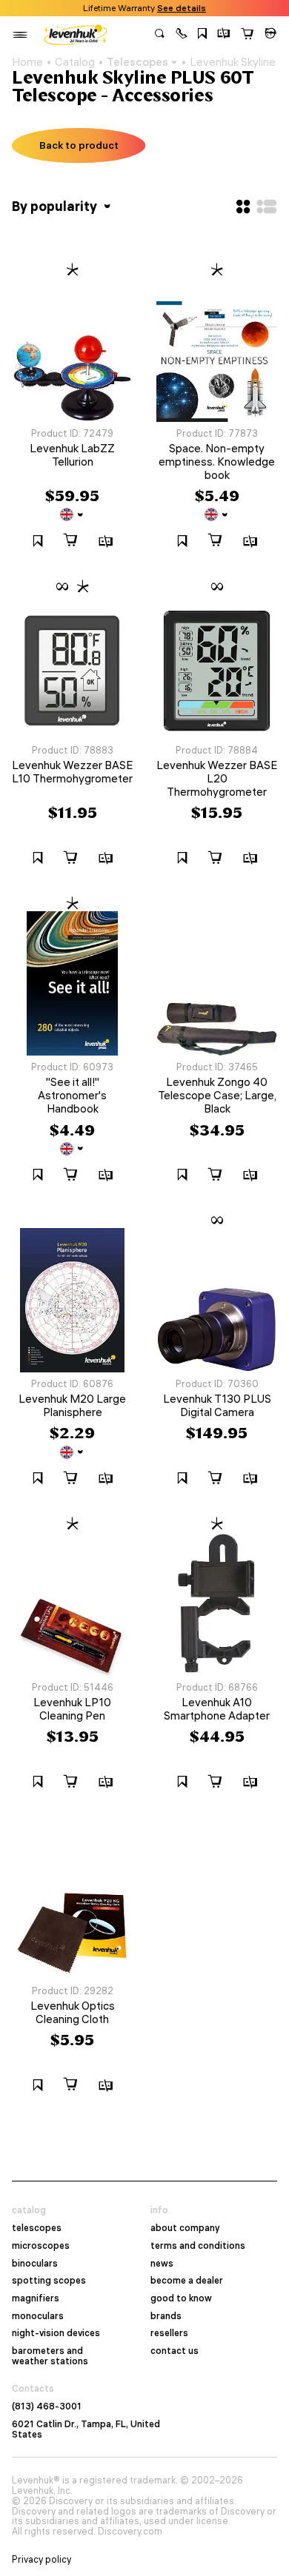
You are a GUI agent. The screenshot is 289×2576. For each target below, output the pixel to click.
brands (166, 2316)
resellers (169, 2333)
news (162, 2264)
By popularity (56, 206)
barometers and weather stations (50, 2356)
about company (185, 2228)
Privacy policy (41, 2560)
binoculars (35, 2264)
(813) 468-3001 (47, 2406)
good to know (181, 2298)
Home (27, 62)
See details (182, 8)
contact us (175, 2351)
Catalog (75, 62)
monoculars (38, 2316)
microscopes (41, 2246)
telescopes (37, 2228)
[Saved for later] (202, 35)
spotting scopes (49, 2281)
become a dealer (187, 2281)
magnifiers (36, 2298)
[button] (182, 35)
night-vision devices (56, 2333)
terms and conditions (198, 2246)
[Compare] (224, 35)
